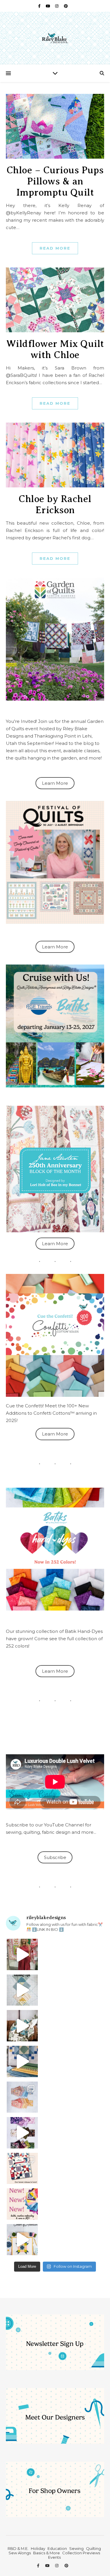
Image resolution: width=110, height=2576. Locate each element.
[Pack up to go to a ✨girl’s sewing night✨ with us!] (22, 2061)
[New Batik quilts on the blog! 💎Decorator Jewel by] (22, 2026)
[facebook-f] (40, 6)
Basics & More (46, 2553)
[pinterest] (66, 6)
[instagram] (57, 6)
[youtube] (48, 6)
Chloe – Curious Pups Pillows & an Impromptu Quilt (55, 181)
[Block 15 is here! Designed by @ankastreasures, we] (22, 2240)
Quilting (93, 2548)
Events (54, 2557)
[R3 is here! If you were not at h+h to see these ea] (22, 2169)
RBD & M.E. (18, 2548)
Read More (55, 248)
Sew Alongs (20, 2553)
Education (57, 2548)
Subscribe (55, 1857)
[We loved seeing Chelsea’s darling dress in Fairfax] (22, 1954)
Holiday (38, 2548)
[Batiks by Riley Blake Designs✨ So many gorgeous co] (22, 2133)
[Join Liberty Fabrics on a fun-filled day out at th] (22, 2097)
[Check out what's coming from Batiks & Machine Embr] (22, 2204)
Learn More (55, 783)
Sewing (76, 2548)
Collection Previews (81, 2553)
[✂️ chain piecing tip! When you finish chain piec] (22, 1990)
